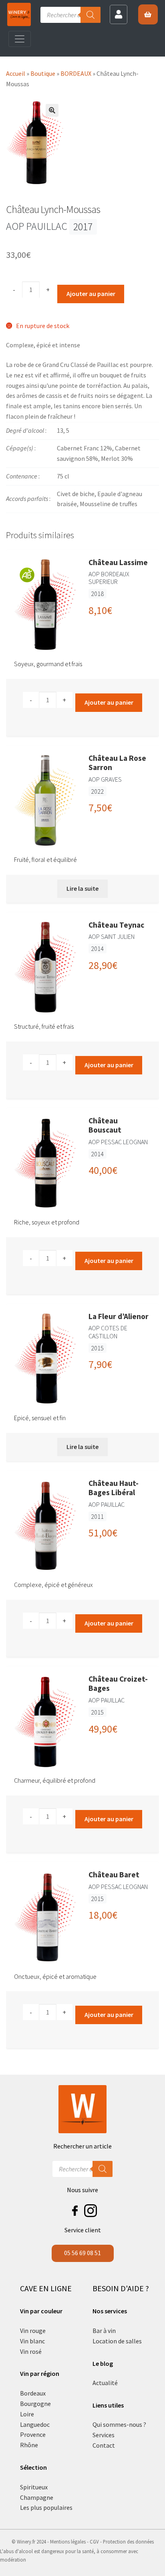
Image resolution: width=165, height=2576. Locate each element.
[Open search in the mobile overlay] (70, 15)
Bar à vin (104, 2331)
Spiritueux (34, 2487)
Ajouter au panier (91, 294)
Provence (33, 2434)
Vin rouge (33, 2331)
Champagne (37, 2497)
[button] (52, 110)
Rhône (29, 2445)
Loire (27, 2414)
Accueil (16, 73)
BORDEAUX (76, 73)
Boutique (43, 73)
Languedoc (35, 2424)
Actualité (105, 2383)
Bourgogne (35, 2404)
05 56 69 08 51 (82, 2253)
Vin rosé (31, 2351)
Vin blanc (32, 2341)
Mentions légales (68, 2542)
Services (104, 2435)
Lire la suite (82, 888)
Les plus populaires (46, 2507)
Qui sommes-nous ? (119, 2424)
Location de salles (117, 2341)
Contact (104, 2445)
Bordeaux (33, 2393)
